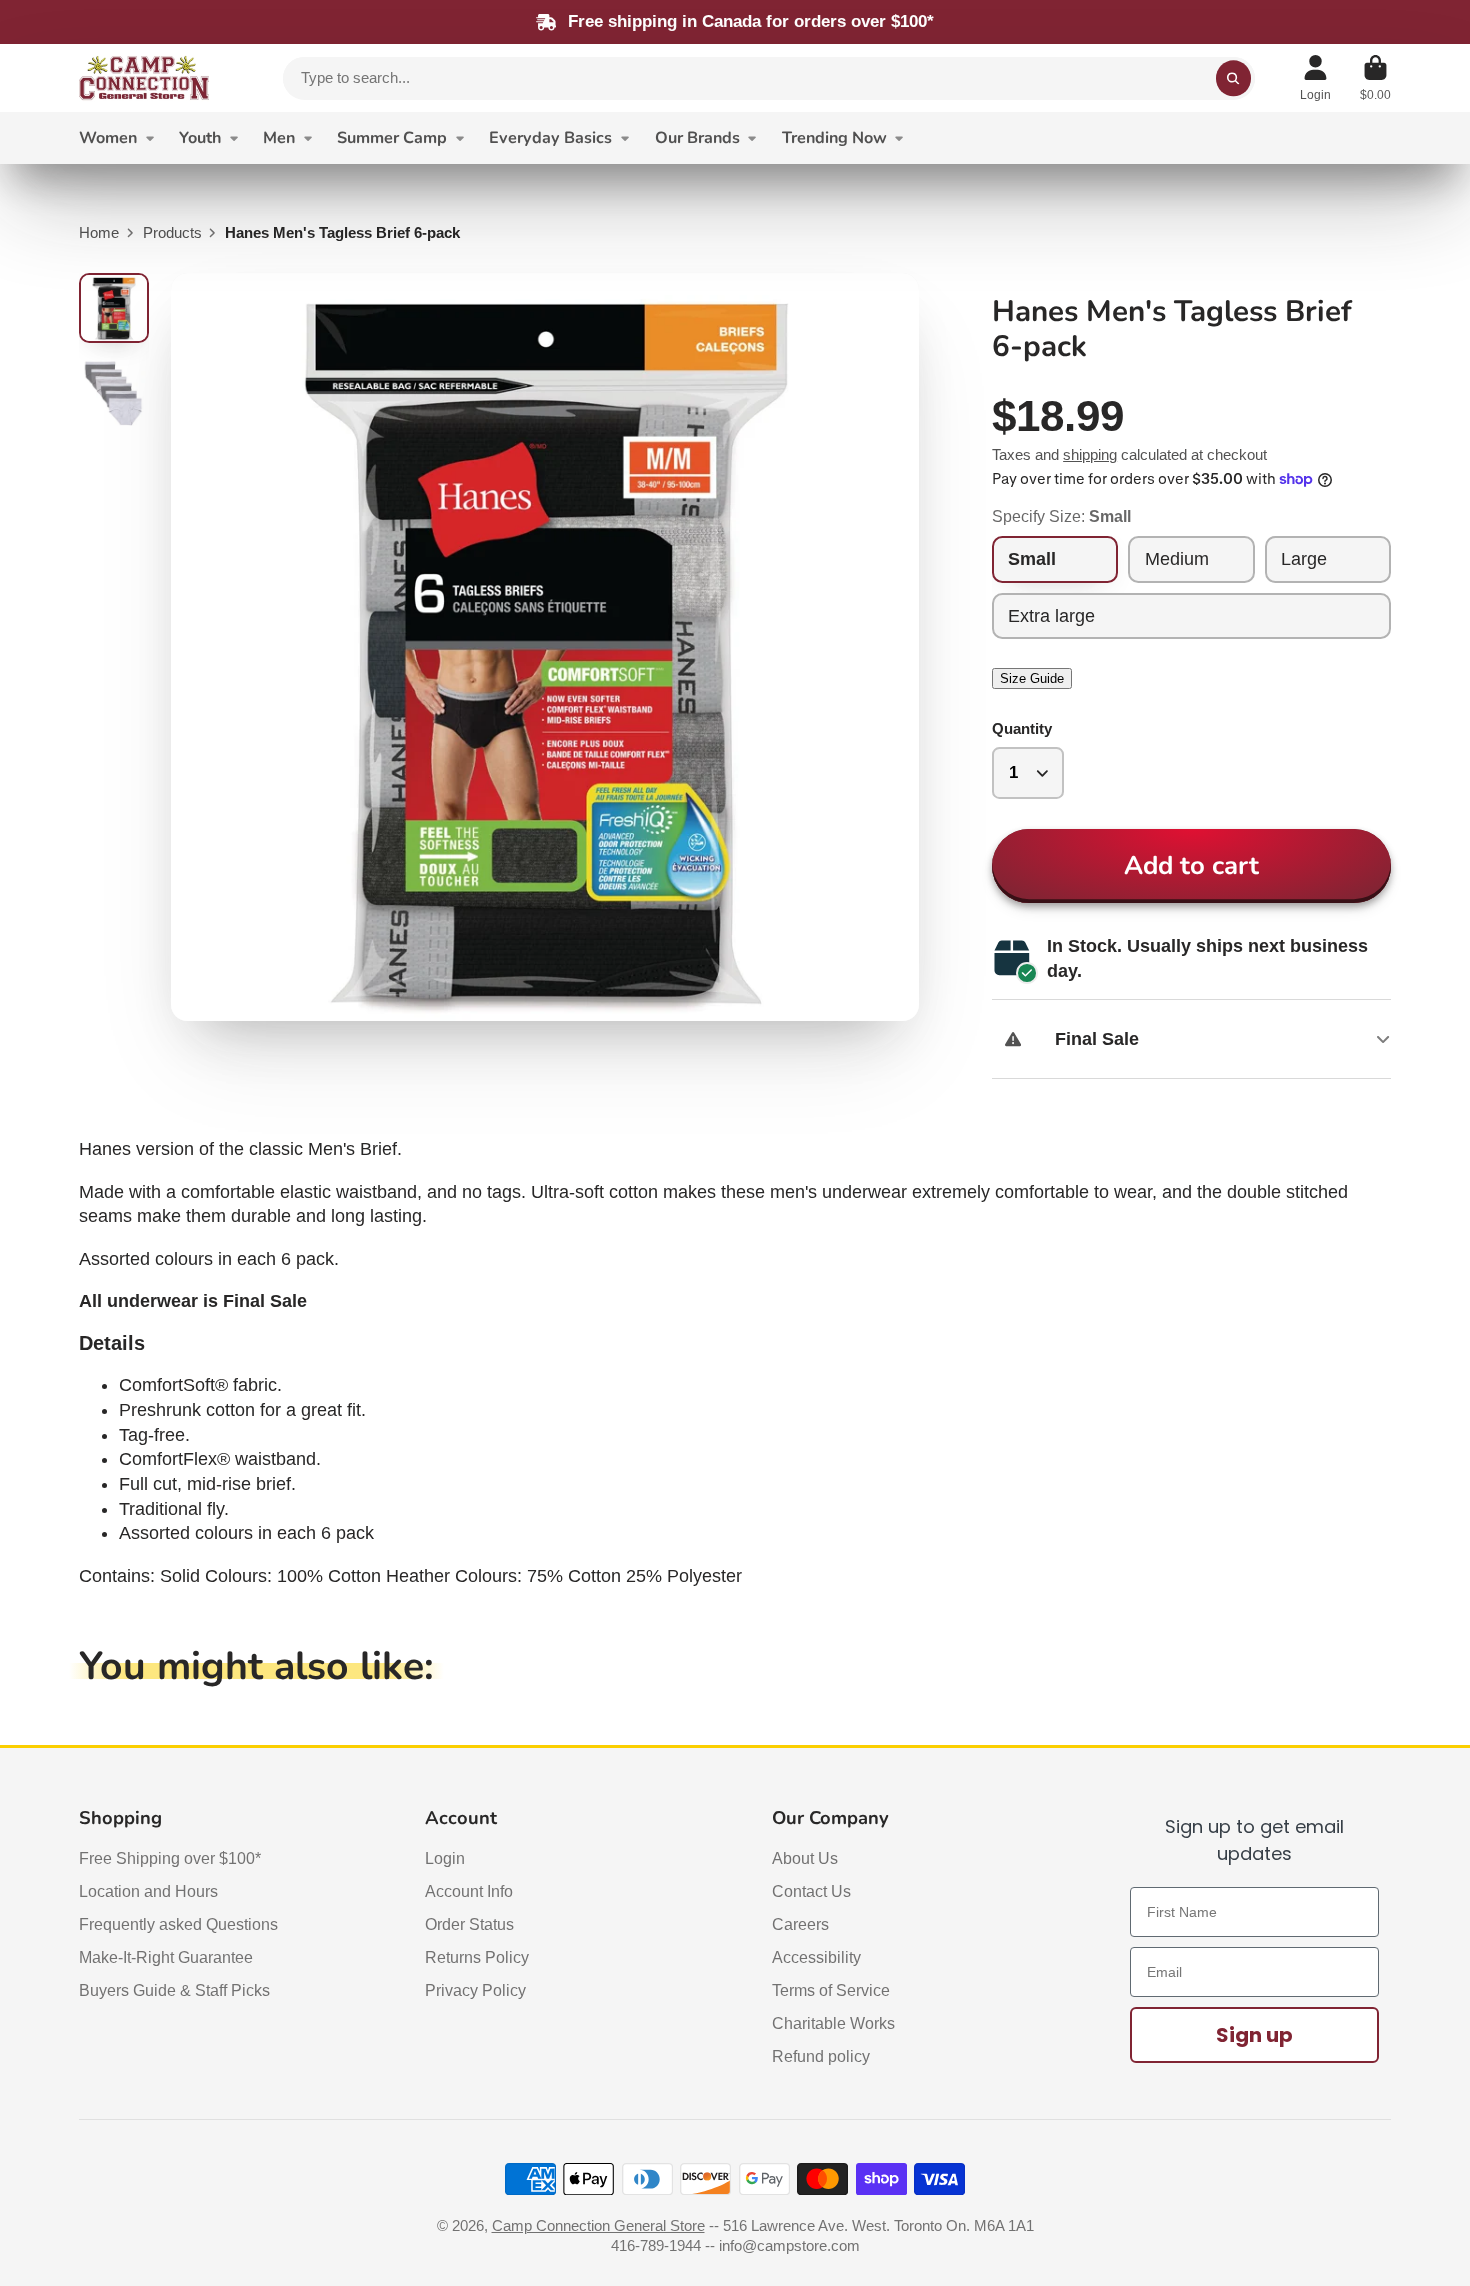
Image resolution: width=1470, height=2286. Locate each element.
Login (445, 1858)
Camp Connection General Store (598, 2226)
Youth (200, 138)
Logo (144, 78)
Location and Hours (148, 1891)
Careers (800, 1924)
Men (279, 138)
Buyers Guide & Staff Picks (174, 1990)
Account (1315, 78)
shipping (1090, 455)
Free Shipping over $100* (170, 1858)
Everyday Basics (550, 138)
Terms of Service (831, 1990)
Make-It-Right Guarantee (166, 1957)
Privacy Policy (475, 1990)
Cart (1375, 78)
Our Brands (697, 138)
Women (108, 138)
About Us (805, 1858)
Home (99, 233)
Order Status (469, 1924)
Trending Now (834, 138)
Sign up (1254, 2035)
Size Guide (1032, 678)
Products (172, 233)
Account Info (469, 1891)
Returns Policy (477, 1957)
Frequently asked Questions (178, 1924)
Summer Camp (392, 138)
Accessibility (816, 1957)
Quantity (1022, 729)
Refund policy (821, 2056)
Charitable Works (833, 2023)
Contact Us (811, 1891)
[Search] (1233, 78)
